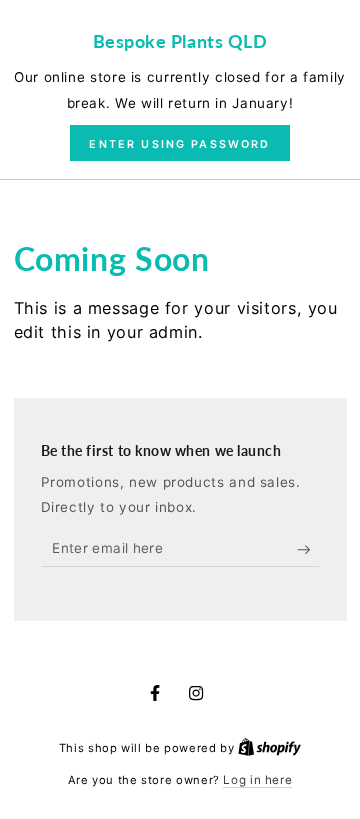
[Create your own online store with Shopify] (269, 748)
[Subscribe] (308, 550)
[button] (179, 143)
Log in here (257, 780)
